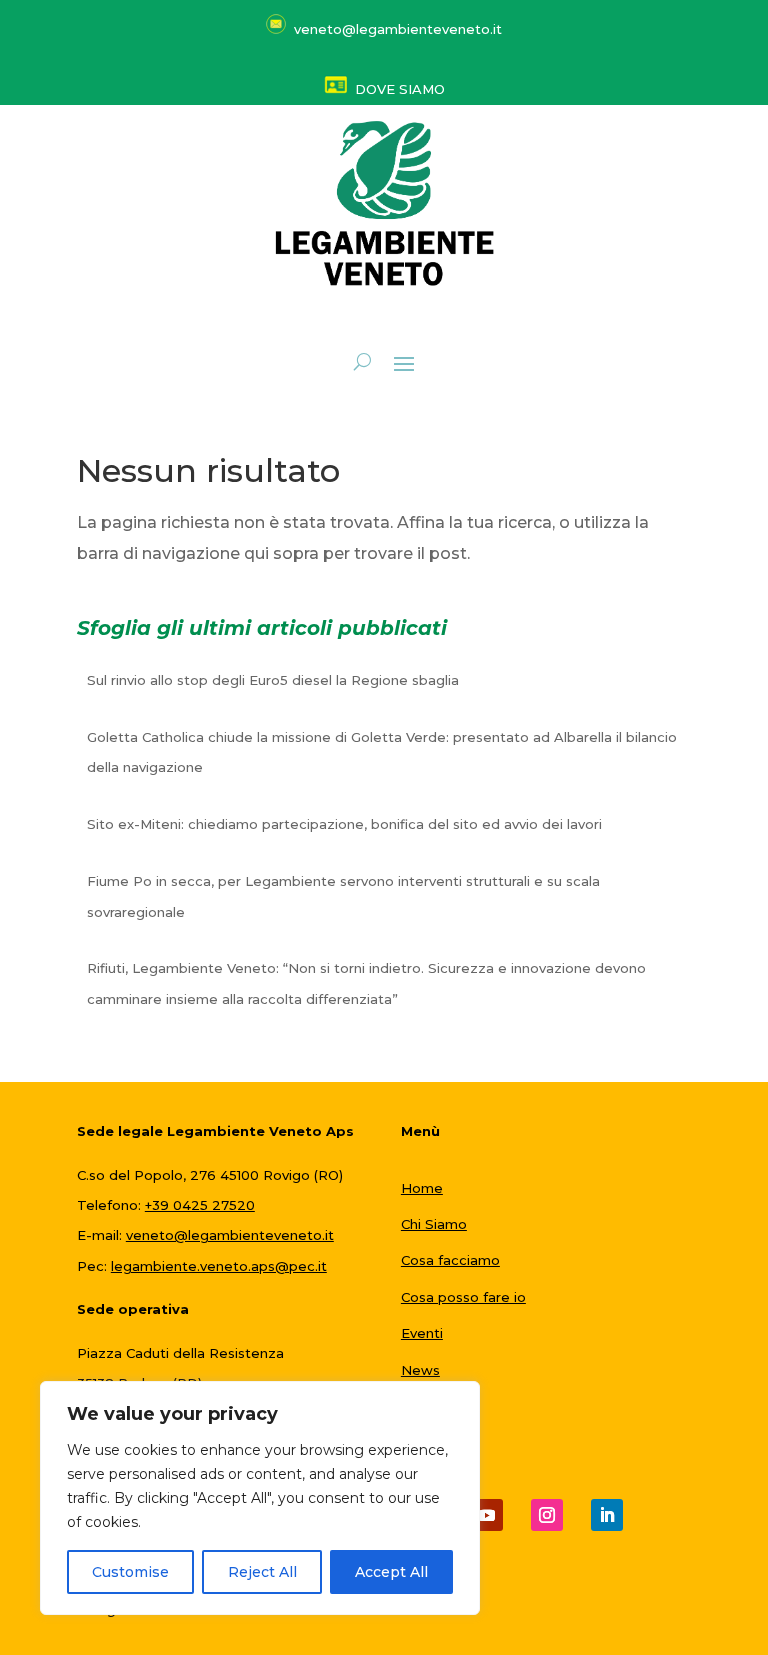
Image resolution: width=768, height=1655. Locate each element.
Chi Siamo (434, 1224)
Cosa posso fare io (463, 1297)
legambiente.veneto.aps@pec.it (219, 1266)
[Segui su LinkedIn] (607, 1515)
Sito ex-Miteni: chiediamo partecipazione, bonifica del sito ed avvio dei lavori (344, 824)
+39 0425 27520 (200, 1205)
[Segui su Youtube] (487, 1515)
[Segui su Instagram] (547, 1515)
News (420, 1370)
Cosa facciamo (450, 1260)
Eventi (422, 1333)
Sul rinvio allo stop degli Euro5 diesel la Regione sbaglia (273, 680)
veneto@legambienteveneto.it (230, 1235)
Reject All (262, 1572)
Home (422, 1188)
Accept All (391, 1572)
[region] (260, 1498)
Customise (130, 1572)
